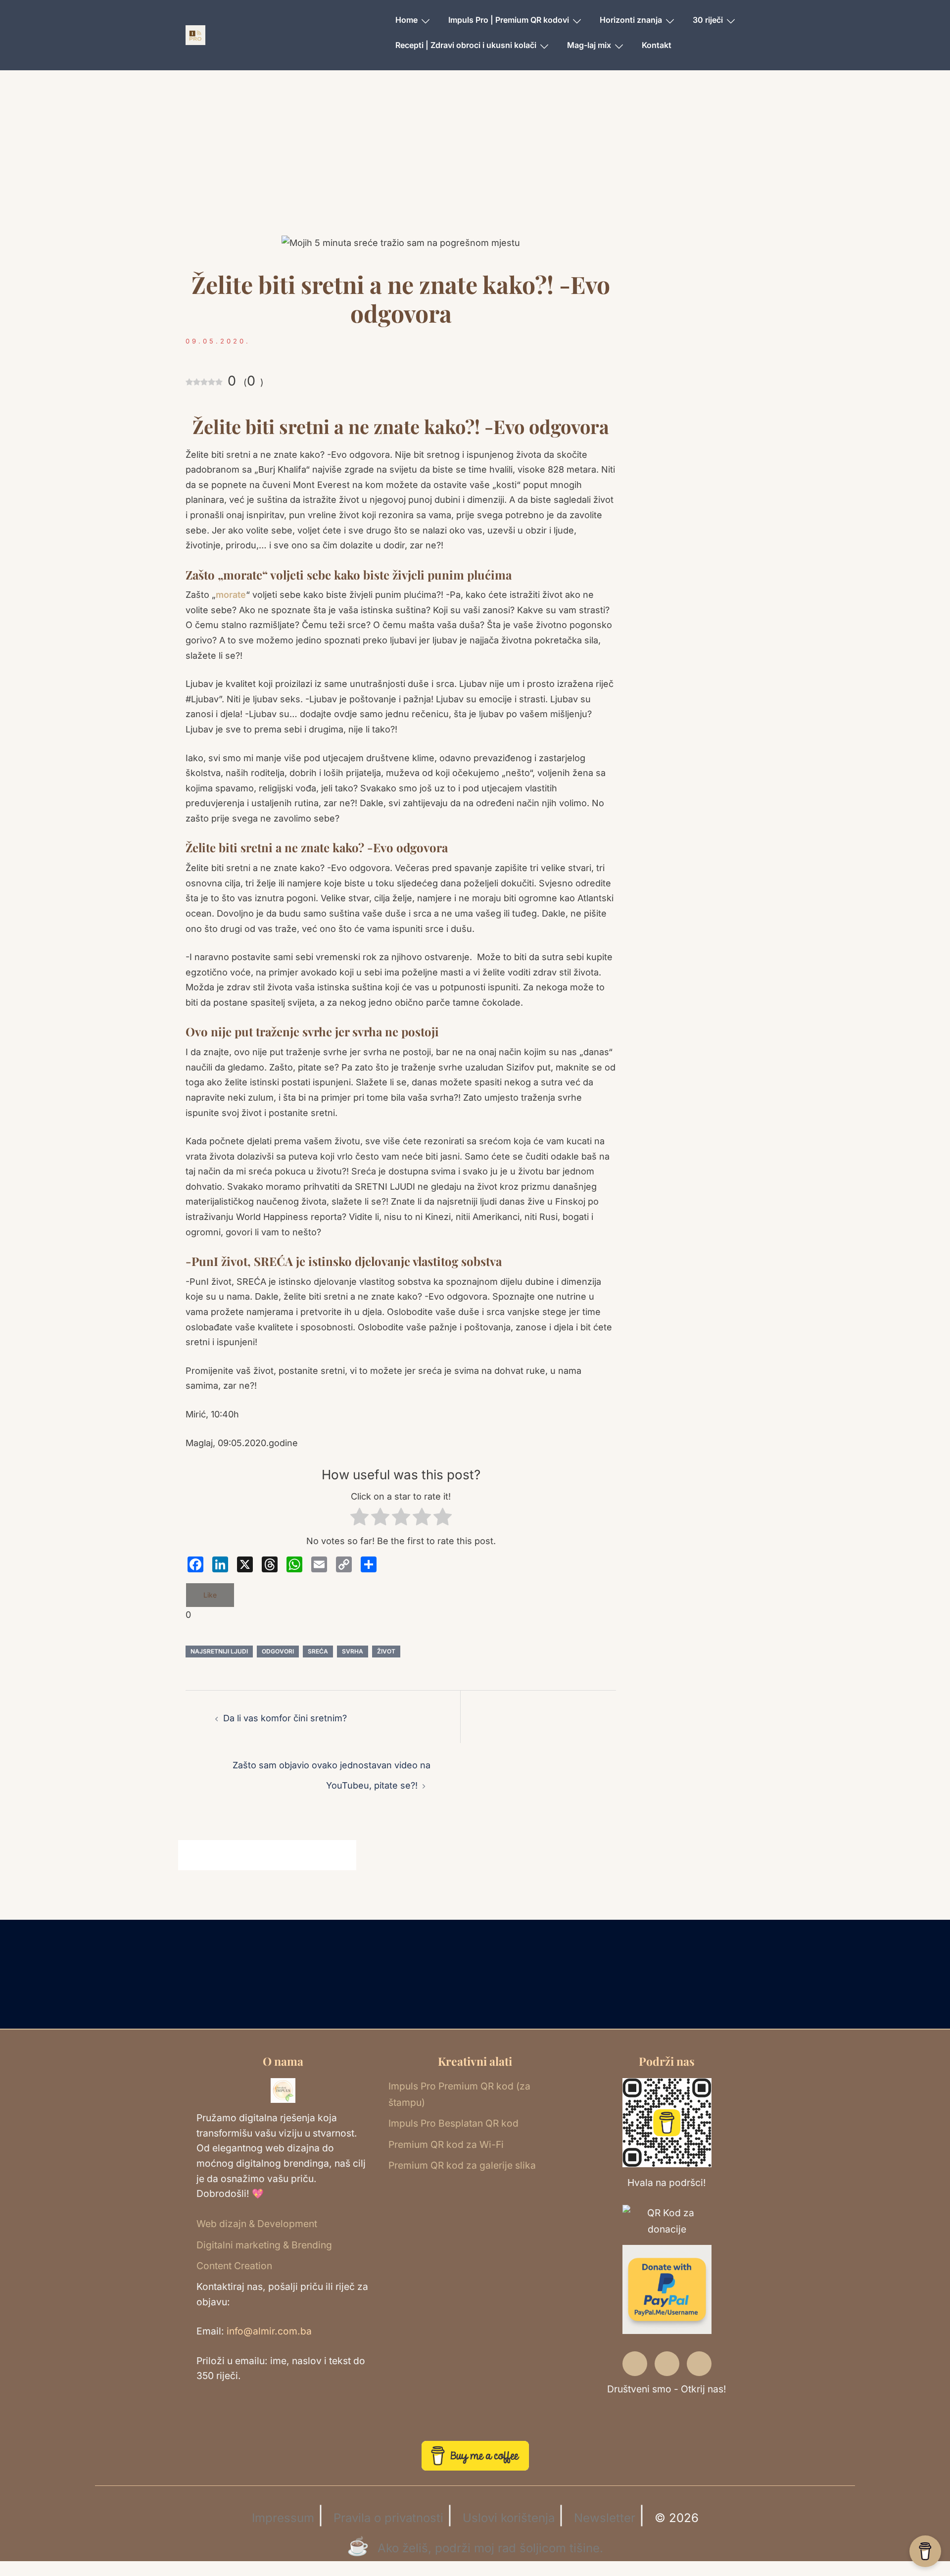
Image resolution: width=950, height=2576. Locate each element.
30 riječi (708, 20)
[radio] (359, 1519)
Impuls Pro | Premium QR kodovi (509, 20)
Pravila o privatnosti (388, 2518)
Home (406, 20)
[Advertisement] (475, 166)
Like (210, 1595)
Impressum (283, 2518)
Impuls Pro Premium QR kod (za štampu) (459, 2094)
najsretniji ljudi (219, 1651)
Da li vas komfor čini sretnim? (285, 1718)
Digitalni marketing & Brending (264, 2245)
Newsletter (605, 2518)
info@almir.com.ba (269, 2331)
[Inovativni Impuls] (195, 34)
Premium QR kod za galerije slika (462, 2165)
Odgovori (278, 1651)
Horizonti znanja (631, 20)
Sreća (318, 1651)
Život (386, 1651)
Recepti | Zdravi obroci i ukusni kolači (466, 45)
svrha (353, 1651)
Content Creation (234, 2266)
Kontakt (657, 45)
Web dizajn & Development (257, 2224)
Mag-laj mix (589, 45)
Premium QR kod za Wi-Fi (446, 2144)
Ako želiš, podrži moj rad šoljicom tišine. (490, 2548)
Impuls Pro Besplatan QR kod (453, 2123)
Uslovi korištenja (509, 2518)
